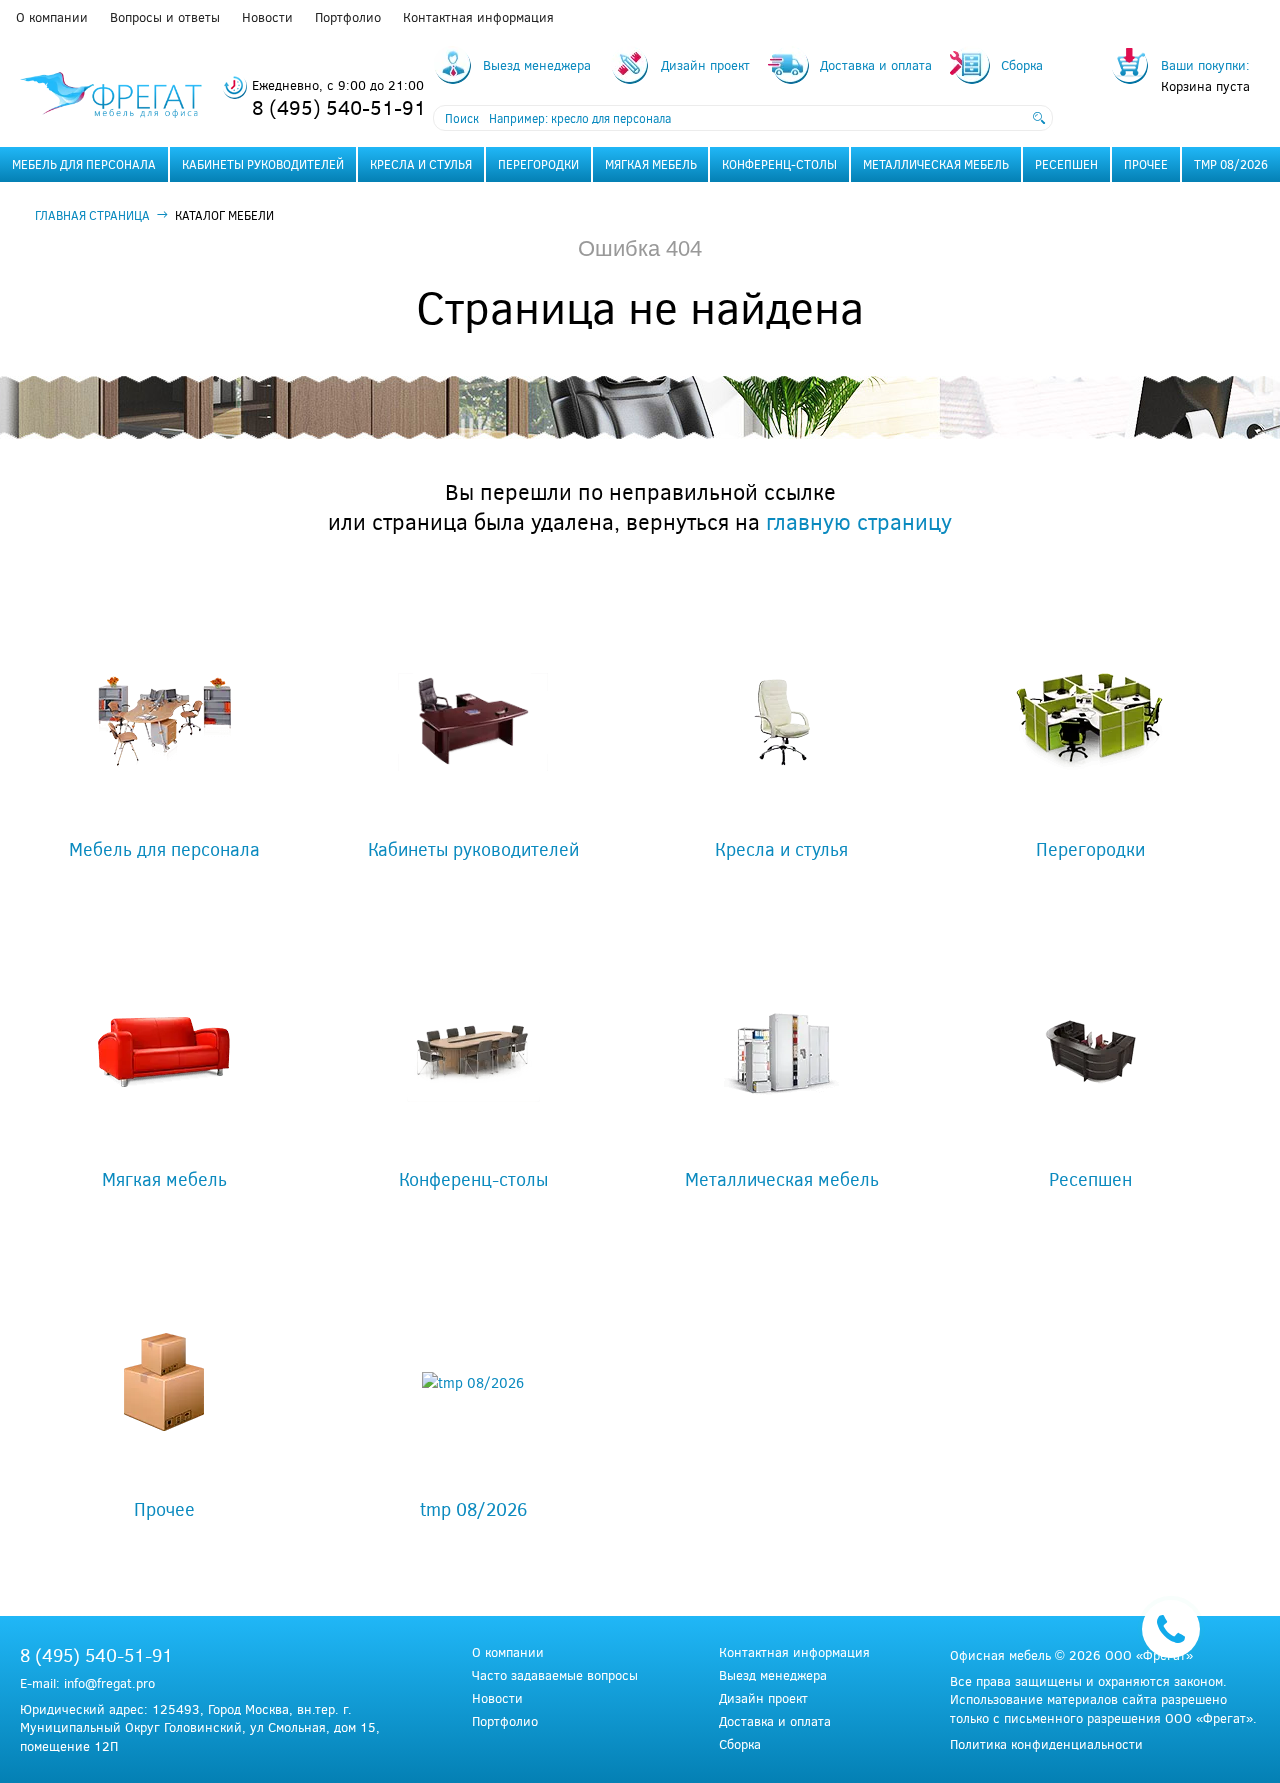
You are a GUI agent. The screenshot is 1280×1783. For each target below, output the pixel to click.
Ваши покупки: (1205, 65)
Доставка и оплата (775, 1721)
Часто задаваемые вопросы (555, 1675)
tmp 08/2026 (1231, 164)
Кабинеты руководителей (263, 164)
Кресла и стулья (421, 164)
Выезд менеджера (773, 1675)
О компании (52, 17)
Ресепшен (1066, 164)
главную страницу (859, 521)
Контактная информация (478, 17)
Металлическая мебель (936, 164)
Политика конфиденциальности (1046, 1744)
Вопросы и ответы (165, 17)
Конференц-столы (779, 164)
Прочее (1146, 164)
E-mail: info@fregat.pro (87, 1683)
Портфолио (348, 17)
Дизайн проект (763, 1698)
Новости (267, 17)
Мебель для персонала (84, 164)
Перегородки (538, 164)
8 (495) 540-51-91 (339, 106)
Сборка (740, 1744)
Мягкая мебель (651, 164)
